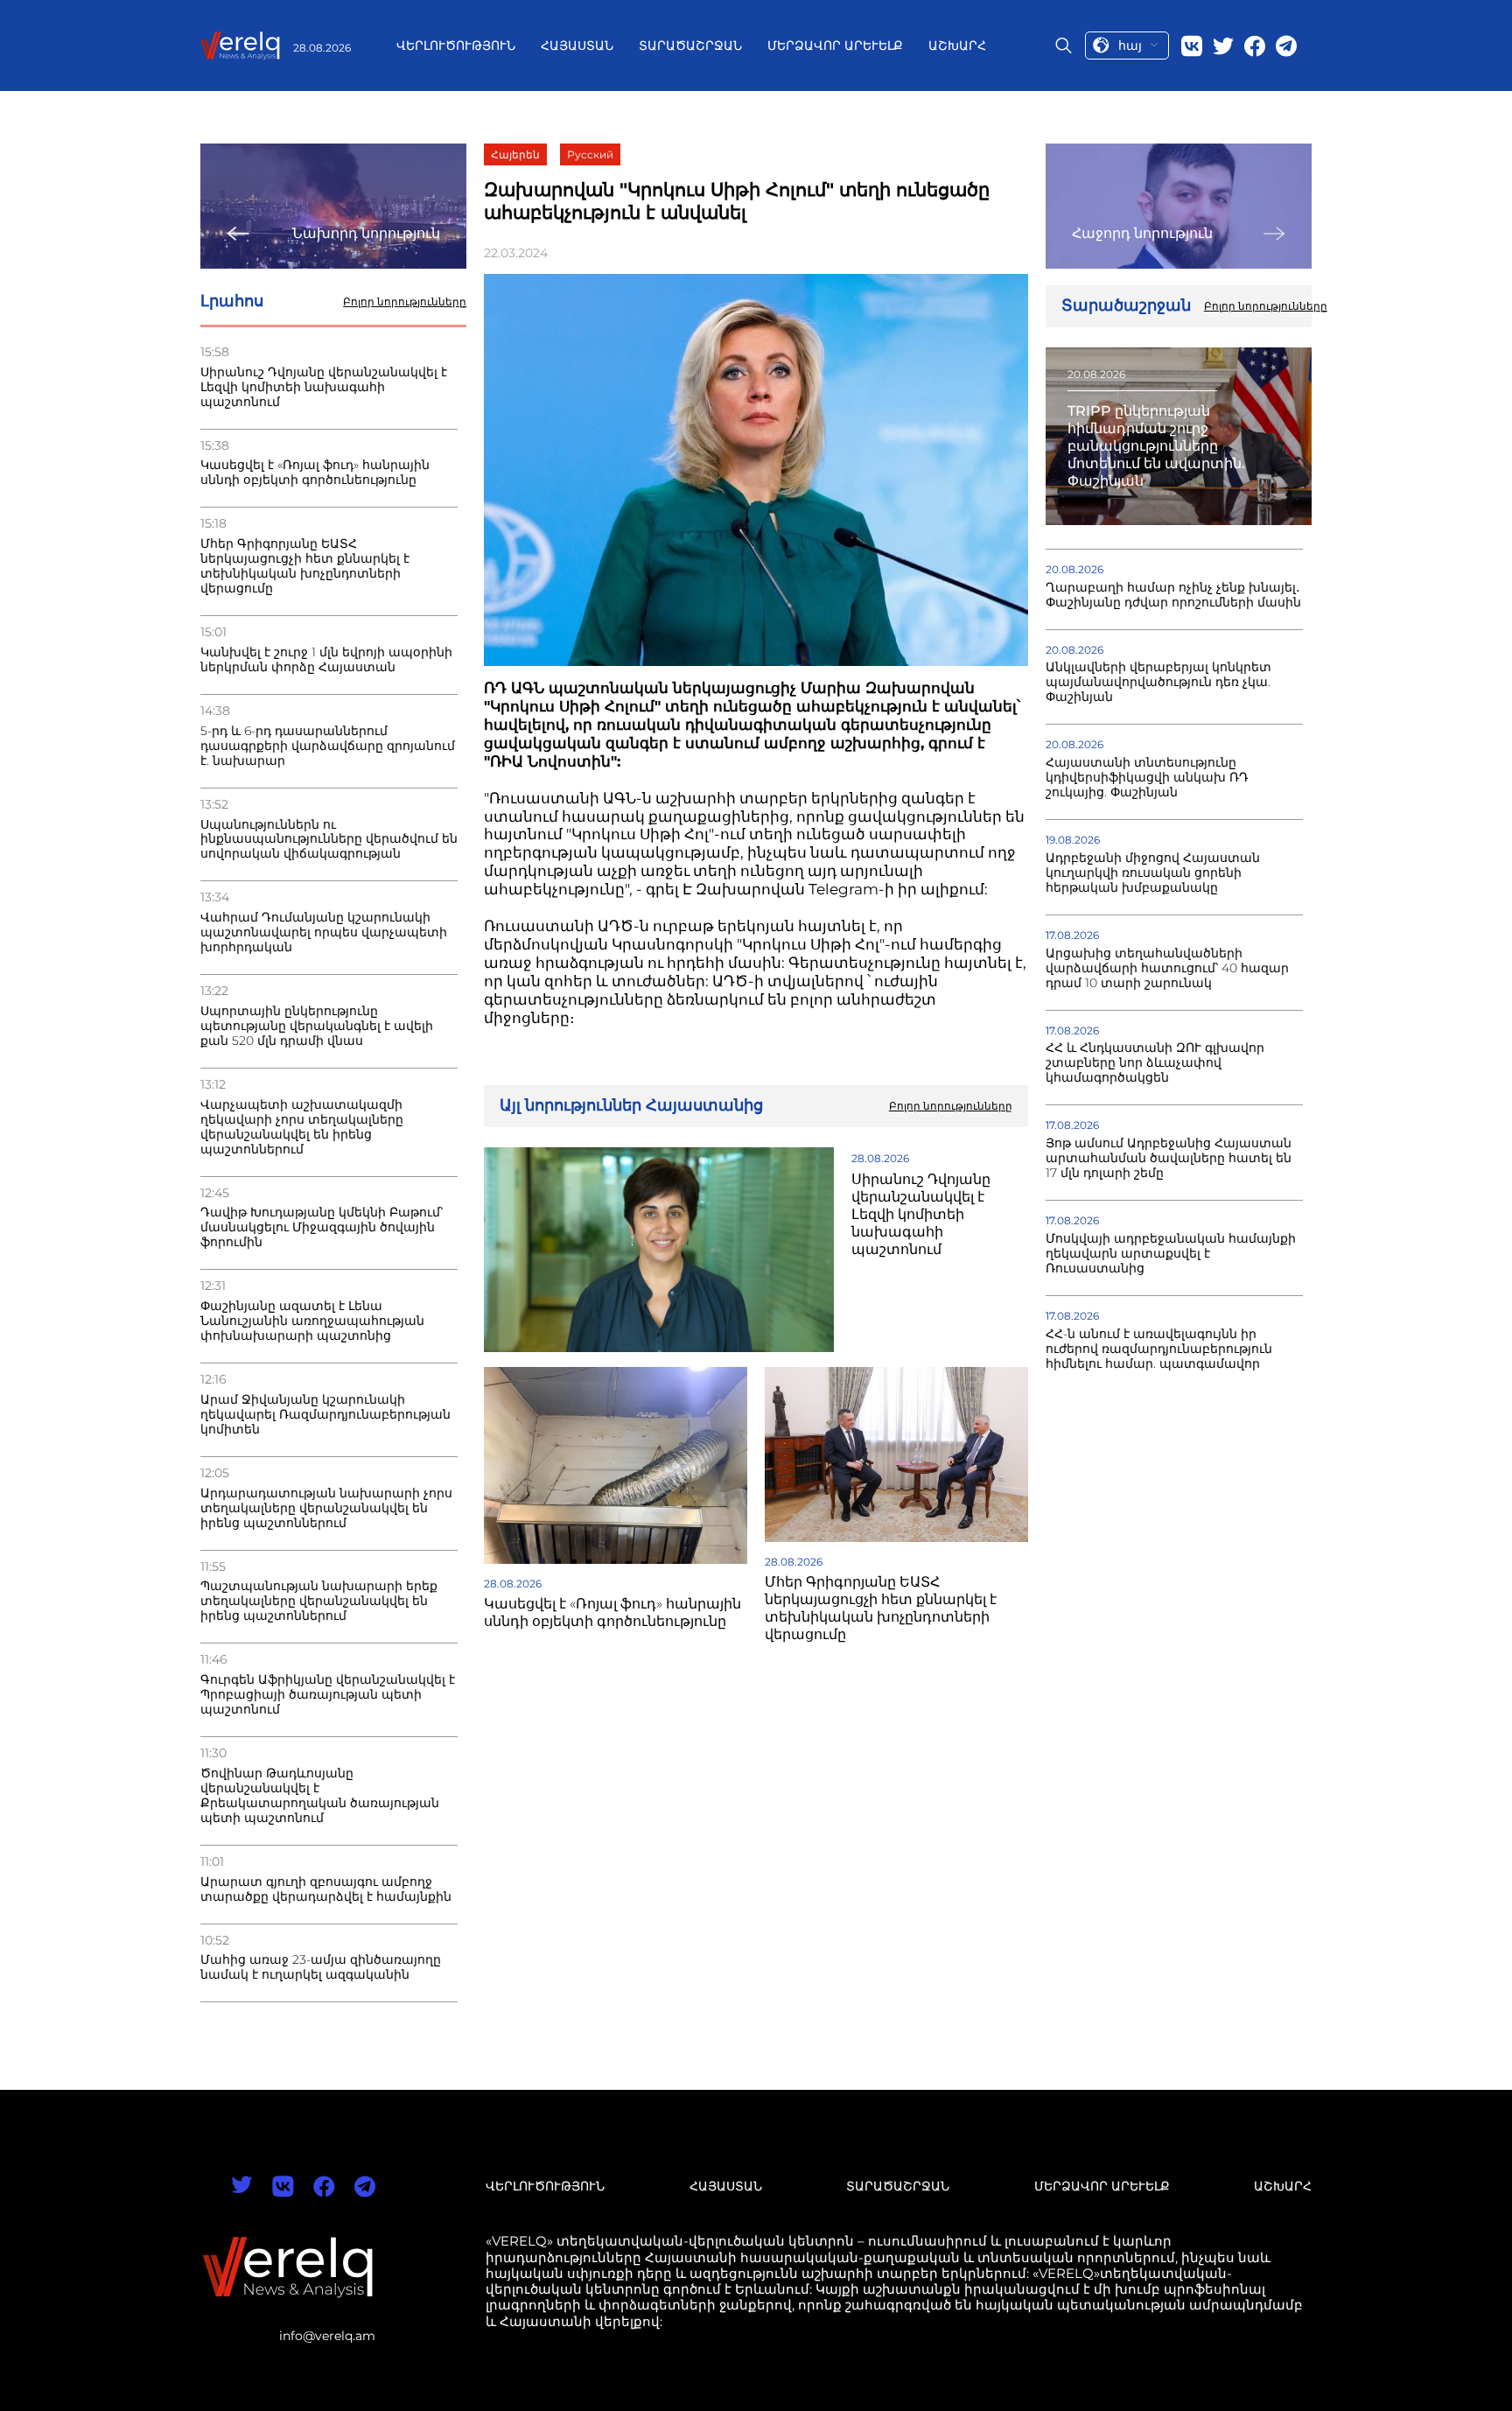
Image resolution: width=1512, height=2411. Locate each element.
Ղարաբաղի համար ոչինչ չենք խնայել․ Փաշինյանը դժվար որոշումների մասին (1173, 595)
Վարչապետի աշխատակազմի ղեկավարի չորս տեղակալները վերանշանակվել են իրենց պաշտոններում (302, 1127)
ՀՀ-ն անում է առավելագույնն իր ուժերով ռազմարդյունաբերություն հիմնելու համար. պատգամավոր (1159, 1349)
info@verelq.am (327, 2336)
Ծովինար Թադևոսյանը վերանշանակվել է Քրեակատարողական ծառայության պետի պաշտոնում (320, 1796)
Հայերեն (515, 154)
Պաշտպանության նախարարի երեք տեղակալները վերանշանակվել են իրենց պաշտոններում (319, 1601)
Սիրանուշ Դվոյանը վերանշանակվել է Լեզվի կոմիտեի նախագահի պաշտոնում (324, 387)
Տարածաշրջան (690, 46)
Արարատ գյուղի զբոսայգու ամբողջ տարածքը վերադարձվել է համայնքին (326, 1889)
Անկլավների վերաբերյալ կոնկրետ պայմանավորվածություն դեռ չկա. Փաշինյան (1158, 682)
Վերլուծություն (456, 46)
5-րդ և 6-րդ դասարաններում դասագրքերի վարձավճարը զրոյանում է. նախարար (328, 746)
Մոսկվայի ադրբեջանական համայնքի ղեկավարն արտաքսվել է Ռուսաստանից (1171, 1254)
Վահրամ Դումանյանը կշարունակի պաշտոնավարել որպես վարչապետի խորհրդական (324, 932)
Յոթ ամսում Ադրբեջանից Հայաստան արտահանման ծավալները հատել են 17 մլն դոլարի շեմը (1169, 1158)
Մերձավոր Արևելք (835, 46)
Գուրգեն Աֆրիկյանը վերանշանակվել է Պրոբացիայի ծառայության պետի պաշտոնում (328, 1695)
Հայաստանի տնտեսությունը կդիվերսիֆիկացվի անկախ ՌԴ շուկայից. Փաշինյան (1147, 778)
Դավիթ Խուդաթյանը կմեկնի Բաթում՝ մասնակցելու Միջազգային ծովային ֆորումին (322, 1227)
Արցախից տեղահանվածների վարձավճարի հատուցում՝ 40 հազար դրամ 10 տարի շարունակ (1167, 968)
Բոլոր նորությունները (405, 302)
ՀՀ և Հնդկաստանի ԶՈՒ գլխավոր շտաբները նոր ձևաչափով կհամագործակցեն (1155, 1063)
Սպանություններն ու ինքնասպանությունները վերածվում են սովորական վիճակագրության (329, 840)
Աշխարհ (957, 46)
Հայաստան (577, 46)
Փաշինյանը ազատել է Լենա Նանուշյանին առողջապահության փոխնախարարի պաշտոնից (312, 1321)
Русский (590, 154)
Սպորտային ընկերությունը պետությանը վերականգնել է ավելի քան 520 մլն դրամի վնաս (317, 1026)
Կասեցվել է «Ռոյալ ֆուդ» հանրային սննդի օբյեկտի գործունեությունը (315, 473)
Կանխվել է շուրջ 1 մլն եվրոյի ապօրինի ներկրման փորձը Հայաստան (326, 660)
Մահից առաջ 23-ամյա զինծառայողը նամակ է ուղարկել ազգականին (321, 1967)
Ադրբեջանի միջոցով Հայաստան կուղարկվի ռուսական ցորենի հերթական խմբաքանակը (1153, 873)
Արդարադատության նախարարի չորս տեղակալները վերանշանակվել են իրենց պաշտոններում (326, 1508)
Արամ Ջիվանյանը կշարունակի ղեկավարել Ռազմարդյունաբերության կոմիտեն (325, 1415)
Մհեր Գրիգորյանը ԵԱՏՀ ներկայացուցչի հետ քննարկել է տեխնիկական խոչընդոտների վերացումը (305, 566)
